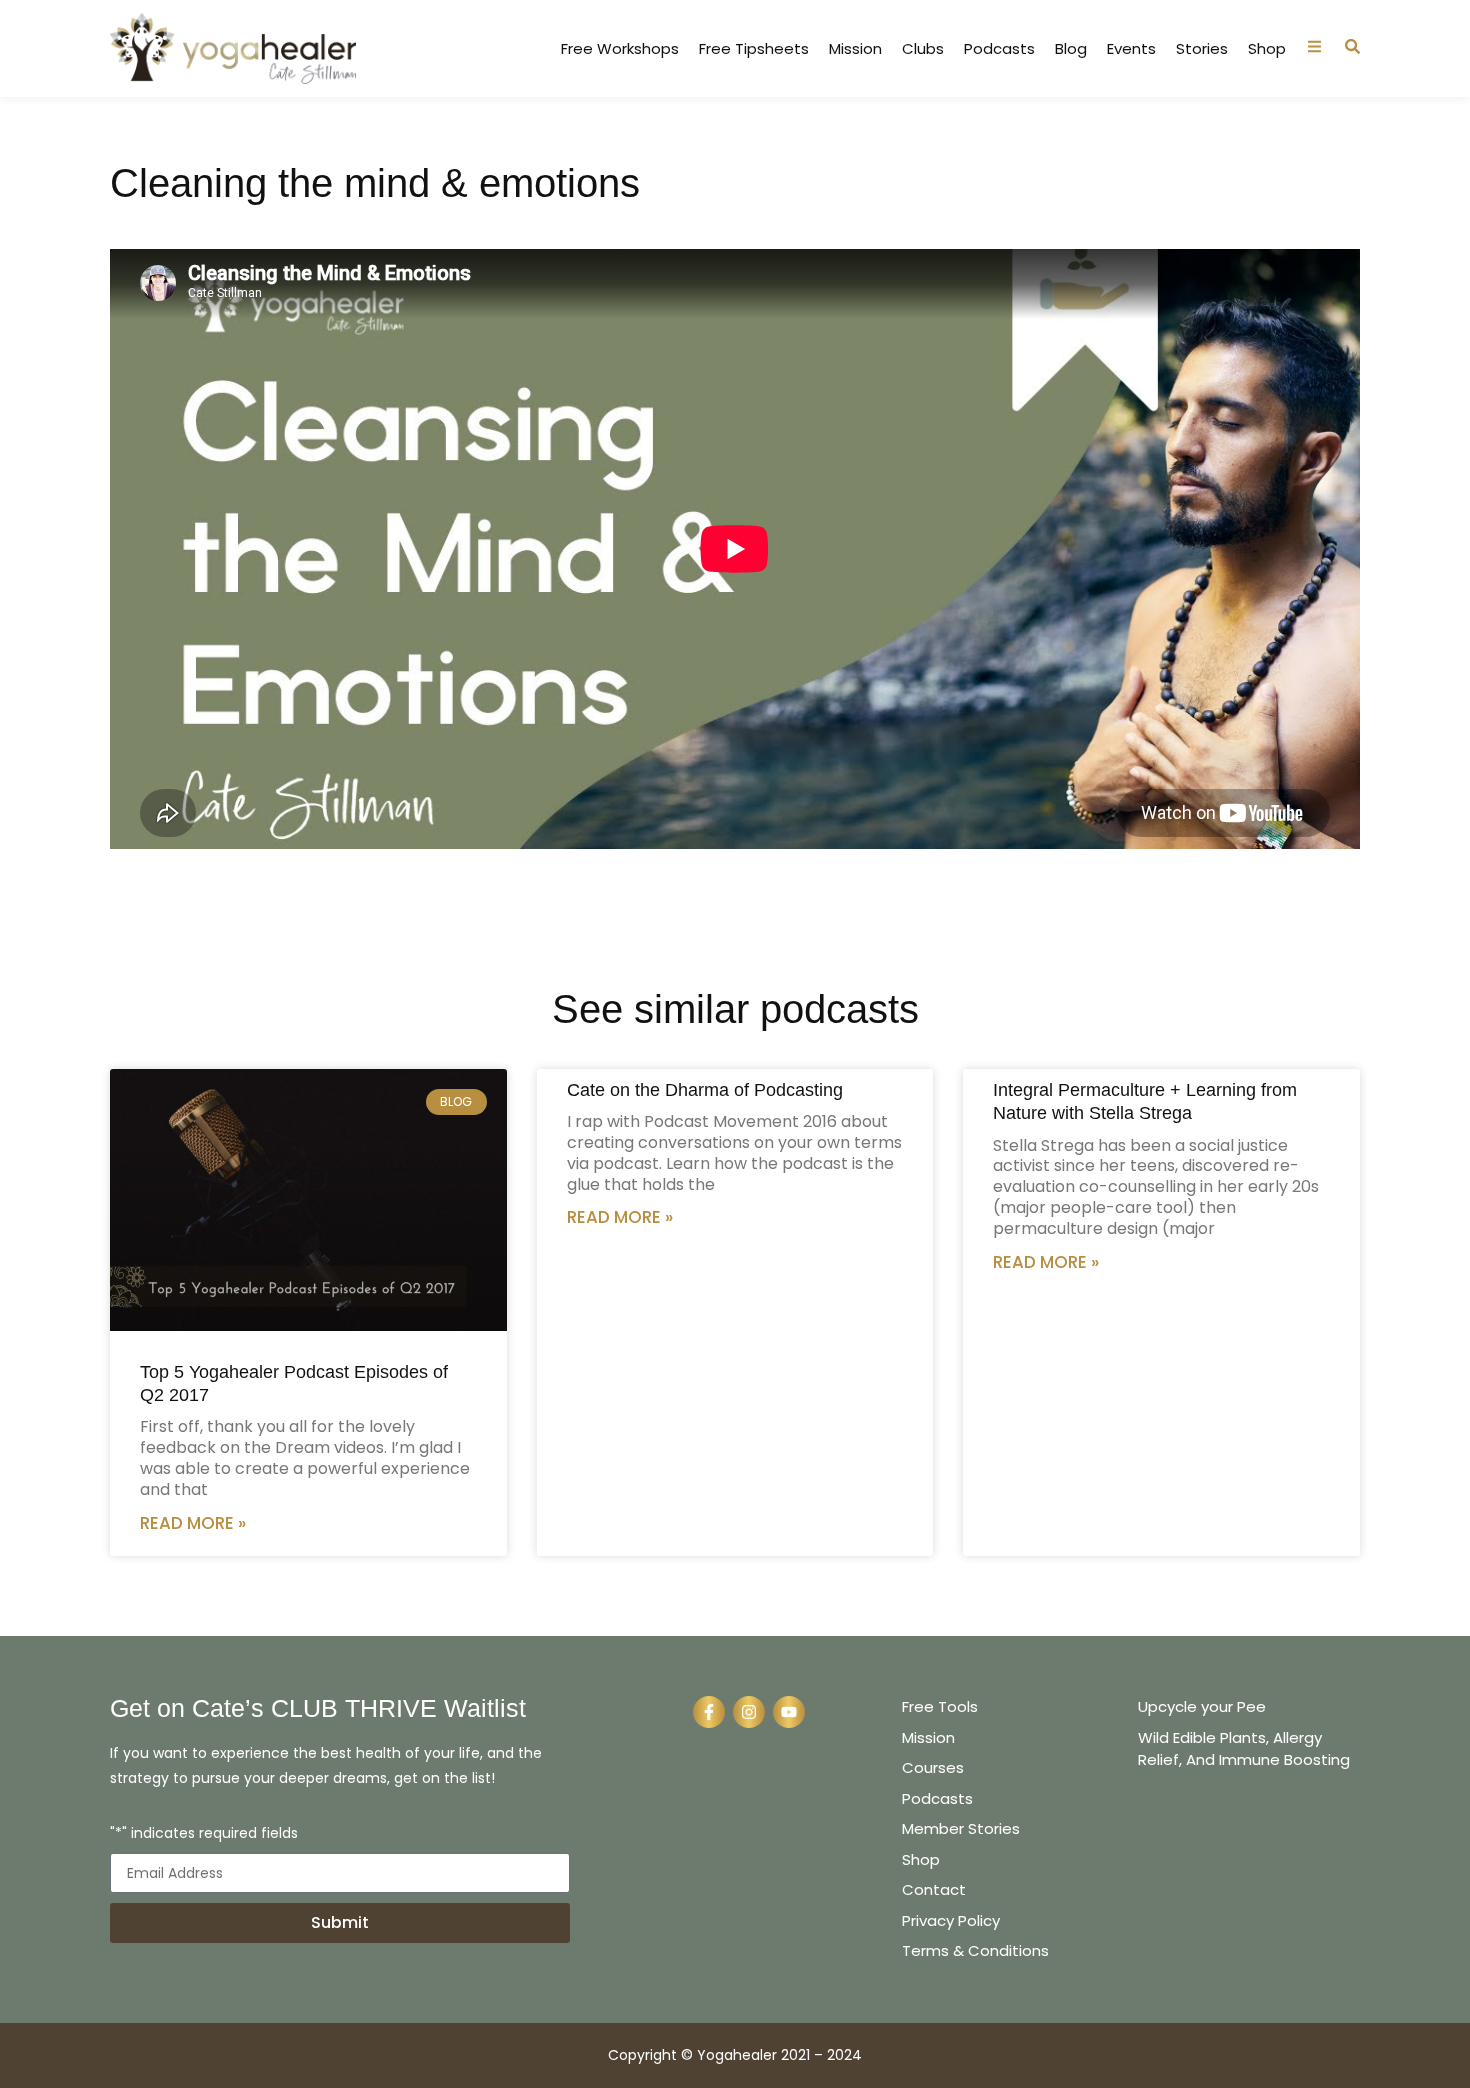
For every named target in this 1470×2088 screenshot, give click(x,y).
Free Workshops (620, 49)
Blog (1071, 49)
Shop (1267, 49)
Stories (1202, 49)
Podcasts (999, 49)
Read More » (193, 1523)
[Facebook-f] (709, 1712)
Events (1131, 49)
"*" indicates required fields (204, 1834)
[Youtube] (789, 1712)
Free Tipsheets (754, 49)
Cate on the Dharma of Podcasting (705, 1090)
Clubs (923, 49)
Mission (855, 49)
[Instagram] (749, 1712)
